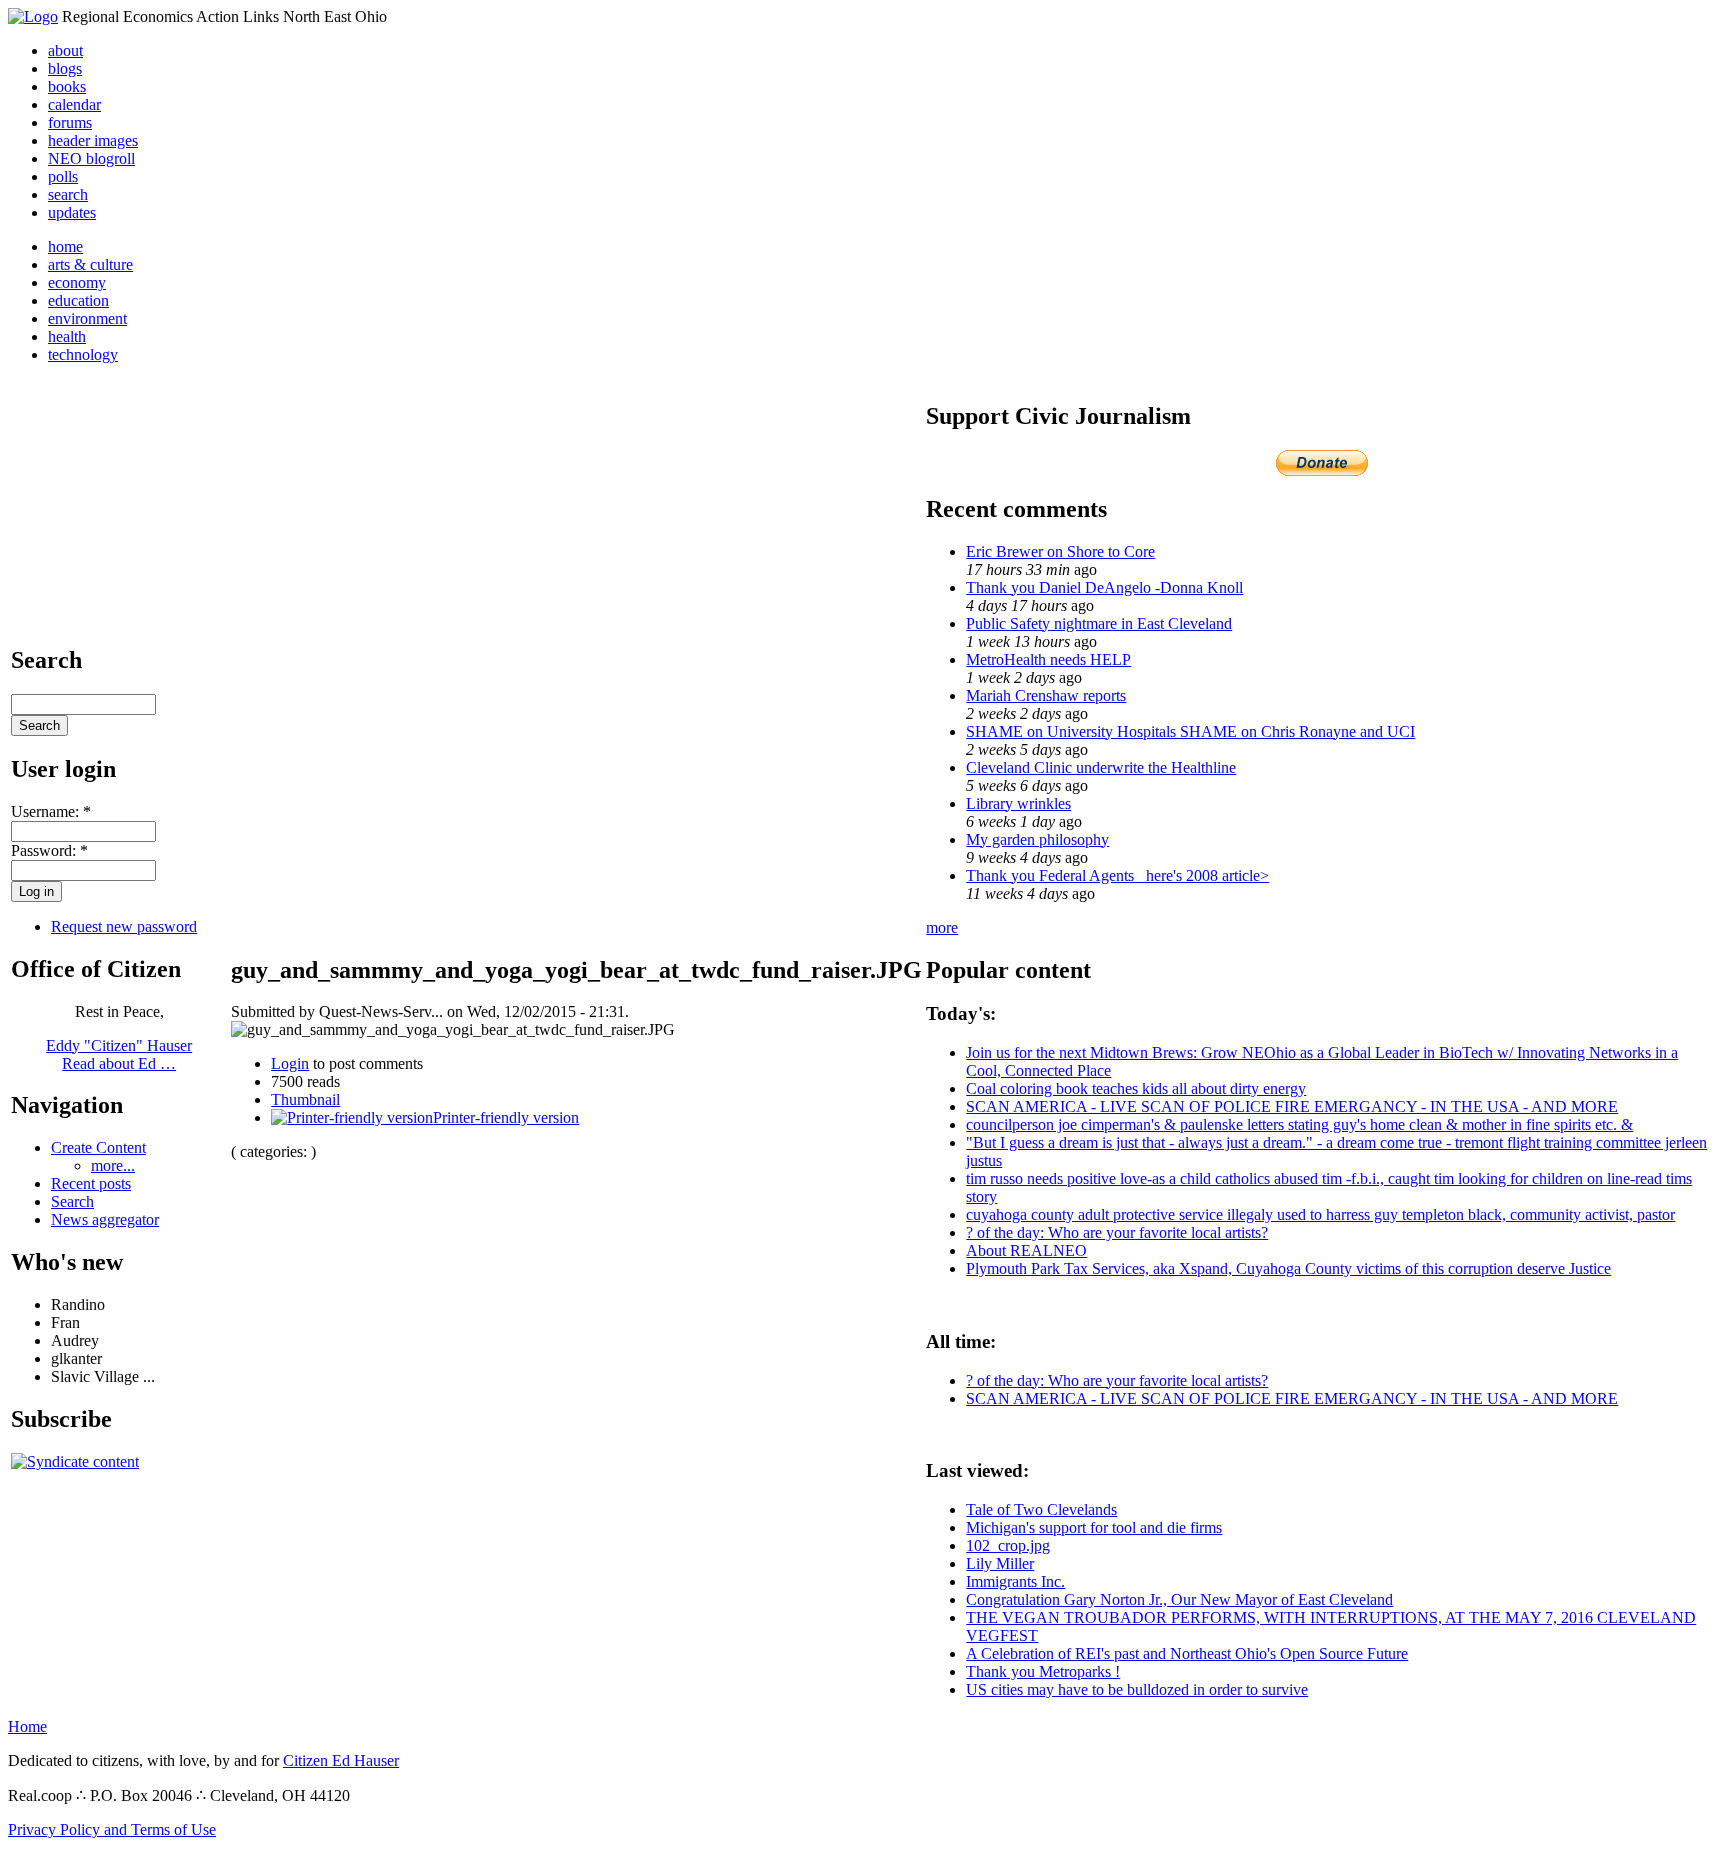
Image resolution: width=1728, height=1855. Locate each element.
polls (63, 176)
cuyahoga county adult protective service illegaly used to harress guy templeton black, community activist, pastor (1320, 1214)
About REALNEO (1026, 1250)
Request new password (124, 926)
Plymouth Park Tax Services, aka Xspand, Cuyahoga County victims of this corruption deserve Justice (1288, 1268)
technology (83, 354)
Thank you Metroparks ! (1043, 1671)
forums (70, 122)
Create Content (98, 1147)
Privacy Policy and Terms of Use (112, 1829)
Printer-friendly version (506, 1117)
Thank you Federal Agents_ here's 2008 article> (1117, 875)
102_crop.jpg (1008, 1545)
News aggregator (105, 1219)
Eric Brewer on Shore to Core (1060, 551)
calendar (74, 104)
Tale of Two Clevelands (1041, 1509)
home (65, 246)
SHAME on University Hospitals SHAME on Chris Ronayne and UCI (1190, 731)
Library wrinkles (1018, 803)
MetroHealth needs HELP (1048, 659)
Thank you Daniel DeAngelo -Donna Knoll (1104, 587)
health (67, 336)
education (78, 300)
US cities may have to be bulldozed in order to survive (1137, 1689)
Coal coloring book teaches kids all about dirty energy (1136, 1088)
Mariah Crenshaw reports (1046, 695)
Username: (51, 811)
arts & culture (90, 264)
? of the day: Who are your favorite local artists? (1117, 1232)
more (942, 927)
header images (93, 140)
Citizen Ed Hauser (341, 1760)
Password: (49, 850)
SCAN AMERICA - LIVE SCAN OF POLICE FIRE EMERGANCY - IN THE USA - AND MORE (1292, 1106)
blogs (65, 68)
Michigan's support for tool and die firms (1094, 1527)
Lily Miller (1000, 1563)
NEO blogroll (91, 158)
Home (27, 1726)
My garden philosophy (1037, 839)
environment (87, 318)
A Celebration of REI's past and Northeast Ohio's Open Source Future (1187, 1653)
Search (72, 1201)
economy (77, 282)
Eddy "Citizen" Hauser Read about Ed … (119, 1054)
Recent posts (91, 1183)
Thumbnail (305, 1099)
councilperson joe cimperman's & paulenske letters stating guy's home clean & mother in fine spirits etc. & (1299, 1124)
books (67, 86)
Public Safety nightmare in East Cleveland (1099, 623)
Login (290, 1063)
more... (113, 1165)
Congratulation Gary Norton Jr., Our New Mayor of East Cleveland (1179, 1599)
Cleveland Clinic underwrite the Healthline (1101, 767)
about (65, 50)
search (68, 194)
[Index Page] (33, 16)
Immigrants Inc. (1015, 1581)
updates (72, 212)
